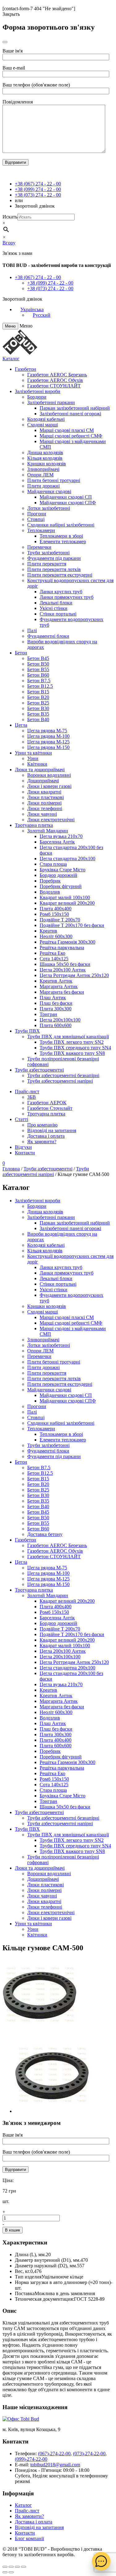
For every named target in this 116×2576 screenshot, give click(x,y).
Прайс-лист (27, 1091)
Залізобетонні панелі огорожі (70, 414)
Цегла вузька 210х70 (61, 836)
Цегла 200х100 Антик (63, 970)
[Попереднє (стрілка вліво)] (5, 2572)
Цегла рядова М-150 (48, 747)
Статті (21, 1119)
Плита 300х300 (56, 1009)
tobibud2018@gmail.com (55, 2465)
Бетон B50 (38, 664)
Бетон (21, 653)
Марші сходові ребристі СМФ (71, 436)
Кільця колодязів (45, 458)
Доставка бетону (45, 1534)
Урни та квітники (33, 753)
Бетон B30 (38, 708)
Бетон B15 (38, 692)
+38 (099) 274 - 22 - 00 (38, 189)
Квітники (37, 764)
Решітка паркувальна (62, 947)
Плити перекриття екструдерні (60, 575)
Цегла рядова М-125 (48, 742)
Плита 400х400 (56, 909)
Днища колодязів (45, 453)
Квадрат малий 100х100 (65, 897)
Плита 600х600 (56, 1025)
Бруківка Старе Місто (62, 870)
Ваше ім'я (13, 51)
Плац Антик (53, 998)
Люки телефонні (45, 808)
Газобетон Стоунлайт (50, 1108)
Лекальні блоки (56, 603)
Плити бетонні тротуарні (54, 480)
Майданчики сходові (49, 491)
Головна (11, 1169)
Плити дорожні (43, 486)
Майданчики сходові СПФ (68, 503)
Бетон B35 (38, 714)
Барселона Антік (57, 842)
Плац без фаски (56, 1003)
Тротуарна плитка (34, 825)
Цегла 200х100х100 (60, 1020)
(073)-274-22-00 (89, 2453)
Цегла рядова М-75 (47, 731)
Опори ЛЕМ (40, 475)
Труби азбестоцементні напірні (60, 1081)
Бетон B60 (38, 675)
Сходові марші (43, 425)
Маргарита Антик (59, 986)
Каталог (11, 359)
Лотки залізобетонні (49, 508)
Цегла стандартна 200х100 (67, 859)
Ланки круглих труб (61, 592)
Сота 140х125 (54, 959)
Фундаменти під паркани (54, 558)
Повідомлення (18, 102)
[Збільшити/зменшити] (24, 2567)
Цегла (21, 725)
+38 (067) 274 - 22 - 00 (38, 184)
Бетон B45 (38, 658)
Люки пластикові (45, 797)
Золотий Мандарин (48, 831)
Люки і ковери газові (49, 786)
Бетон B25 (38, 703)
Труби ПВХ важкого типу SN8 (72, 1053)
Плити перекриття (47, 564)
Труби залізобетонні (48, 553)
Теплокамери (41, 530)
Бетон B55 (38, 669)
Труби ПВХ (27, 1031)
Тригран (48, 1014)
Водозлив (50, 892)
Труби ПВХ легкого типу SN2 (72, 1042)
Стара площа (53, 864)
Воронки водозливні (49, 775)
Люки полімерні (44, 803)
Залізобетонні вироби (38, 391)
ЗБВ (32, 1097)
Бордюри (37, 397)
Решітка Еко (52, 953)
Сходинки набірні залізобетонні (61, 525)
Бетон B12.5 (40, 686)
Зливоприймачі (43, 469)
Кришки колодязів (47, 464)
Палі (32, 630)
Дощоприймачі (43, 781)
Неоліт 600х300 (56, 936)
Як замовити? (42, 1142)
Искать (10, 217)
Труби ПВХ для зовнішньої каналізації (68, 1036)
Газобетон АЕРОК (47, 1103)
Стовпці (36, 519)
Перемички (39, 547)
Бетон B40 (38, 719)
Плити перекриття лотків (54, 569)
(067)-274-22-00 (54, 2453)
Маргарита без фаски (62, 992)
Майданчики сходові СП (66, 497)
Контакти (25, 1153)
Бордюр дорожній (58, 875)
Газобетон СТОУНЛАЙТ (54, 386)
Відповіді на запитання (52, 1130)
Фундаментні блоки (48, 636)
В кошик (13, 2230)
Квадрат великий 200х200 (67, 903)
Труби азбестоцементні (39, 1070)
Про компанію (42, 1125)
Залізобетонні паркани (51, 402)
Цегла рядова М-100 (48, 736)
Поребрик (50, 881)
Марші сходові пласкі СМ (67, 430)
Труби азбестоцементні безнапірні (63, 1075)
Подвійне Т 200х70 (60, 920)
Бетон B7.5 (39, 681)
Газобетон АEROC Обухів (55, 380)
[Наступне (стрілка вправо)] (11, 2572)
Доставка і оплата (46, 1136)
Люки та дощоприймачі (40, 770)
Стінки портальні (58, 614)
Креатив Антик (56, 981)
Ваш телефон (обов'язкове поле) (36, 85)
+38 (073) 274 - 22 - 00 (38, 195)
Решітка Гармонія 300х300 (67, 942)
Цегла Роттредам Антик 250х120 (74, 975)
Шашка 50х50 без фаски (65, 964)
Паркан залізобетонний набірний (75, 408)
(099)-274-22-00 (31, 2459)
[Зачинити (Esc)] (5, 2567)
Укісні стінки (54, 608)
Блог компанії (29, 2538)
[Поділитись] (11, 2567)
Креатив (48, 931)
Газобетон (26, 369)
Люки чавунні (42, 814)
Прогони (37, 514)
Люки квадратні (44, 792)
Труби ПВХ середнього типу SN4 (75, 1048)
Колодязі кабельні (46, 419)
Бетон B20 (38, 697)
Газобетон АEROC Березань (57, 375)
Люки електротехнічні (51, 820)
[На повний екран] (17, 2567)
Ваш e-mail (14, 68)
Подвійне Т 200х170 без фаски (72, 925)
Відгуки (23, 1147)
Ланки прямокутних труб (67, 597)
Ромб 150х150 (54, 914)
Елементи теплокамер (63, 541)
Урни (33, 758)
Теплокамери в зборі (61, 536)
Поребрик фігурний (61, 886)
